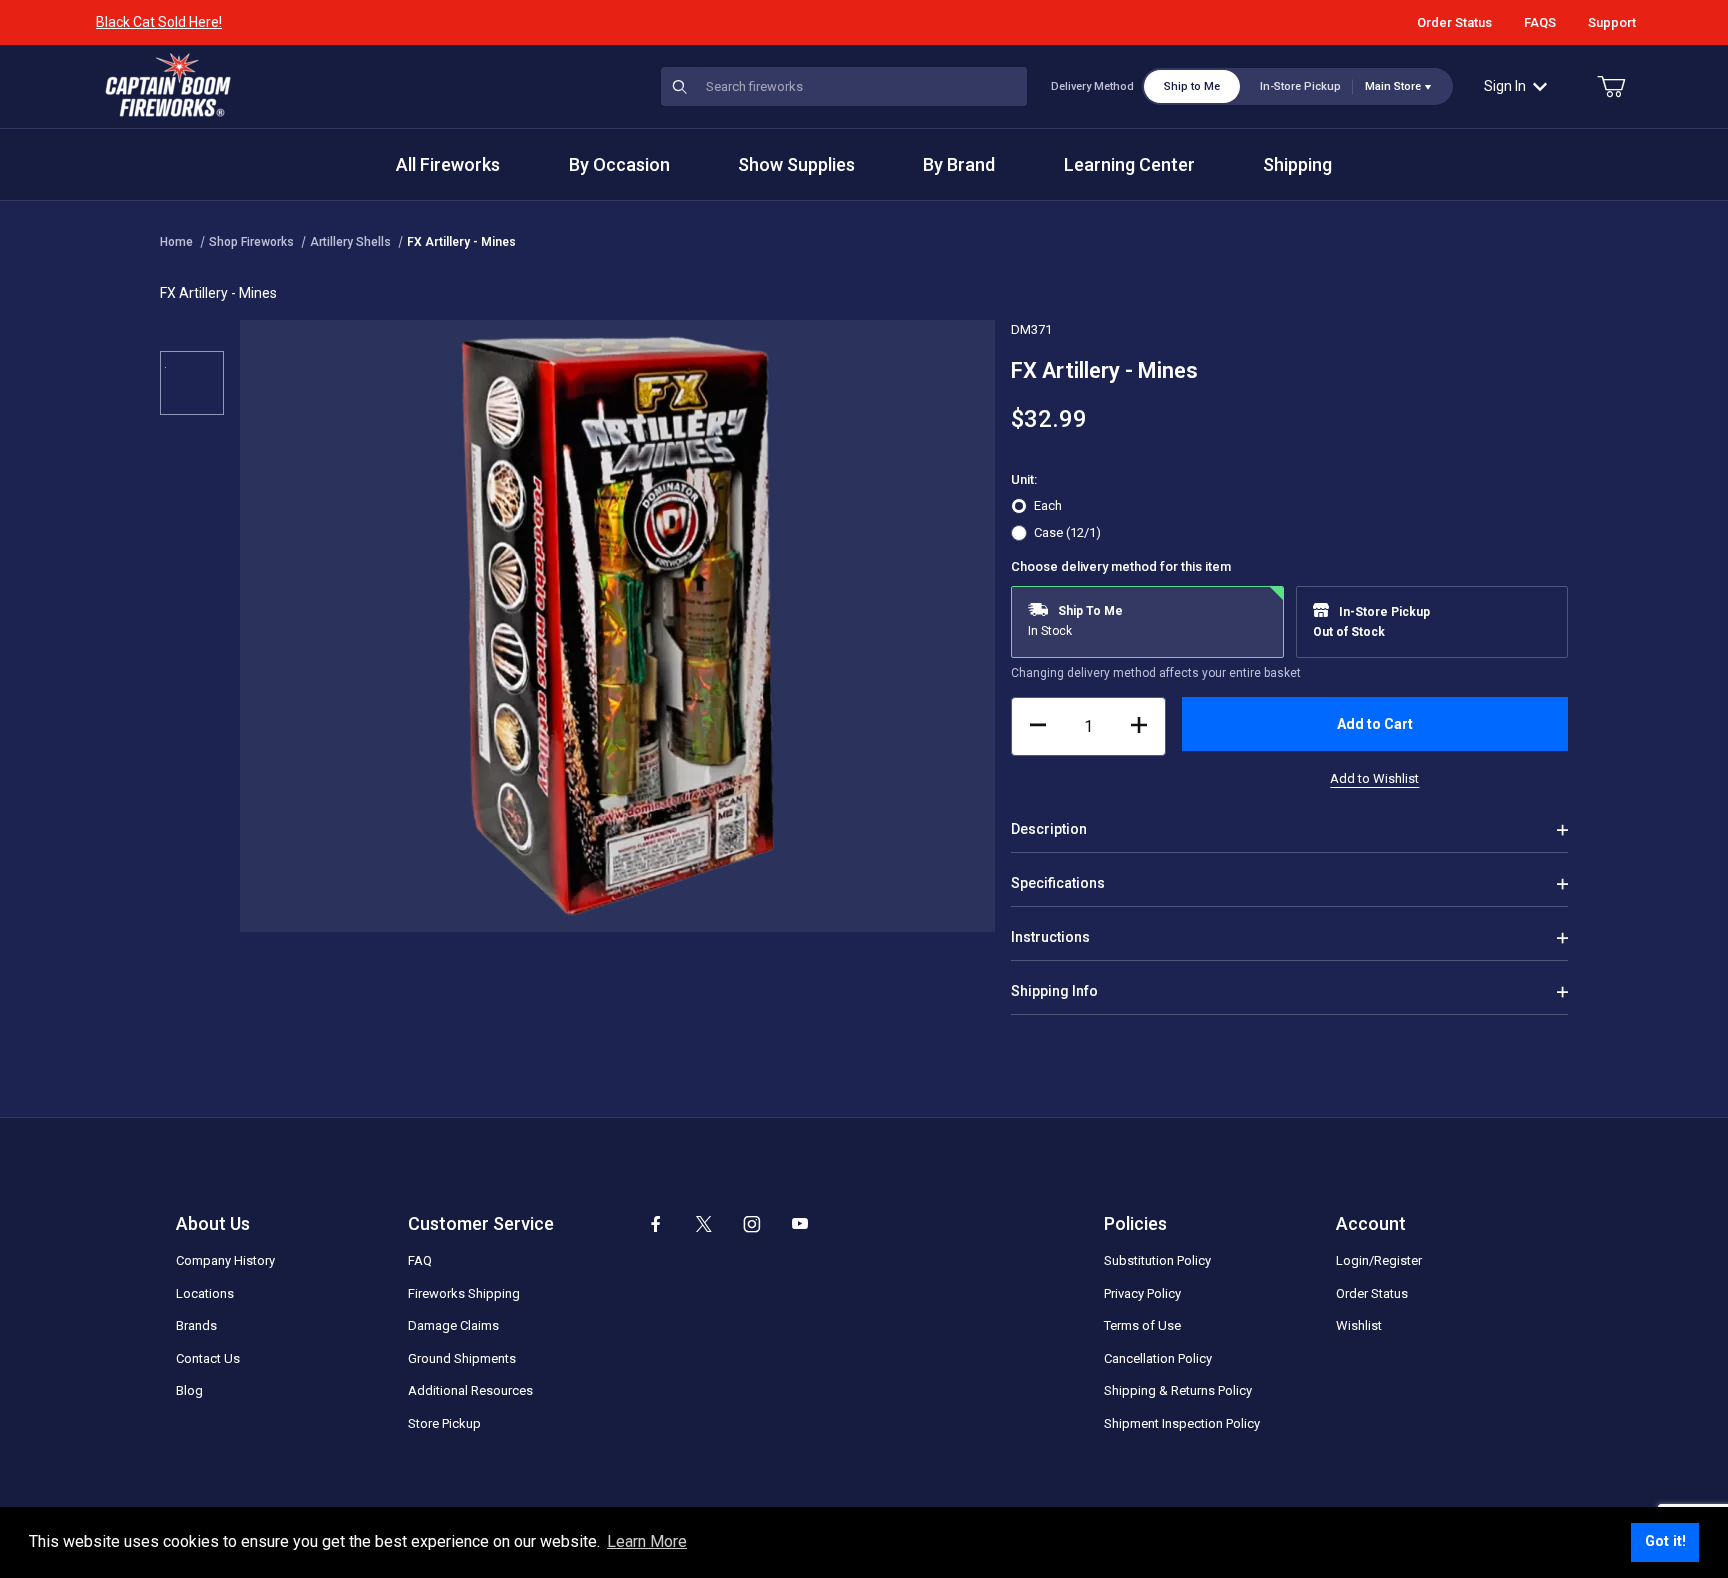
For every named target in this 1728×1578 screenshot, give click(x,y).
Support (1612, 22)
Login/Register (1379, 1260)
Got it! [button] (1665, 1541)
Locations (205, 1293)
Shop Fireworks (251, 242)
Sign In (1505, 86)
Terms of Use (1142, 1325)
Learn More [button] (647, 1541)
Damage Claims (453, 1325)
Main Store (1393, 86)
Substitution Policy (1157, 1260)
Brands (196, 1325)
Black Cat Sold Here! (159, 22)
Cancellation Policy (1158, 1358)
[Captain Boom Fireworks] (168, 85)
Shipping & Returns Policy (1178, 1390)
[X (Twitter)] (704, 1224)
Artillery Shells (350, 242)
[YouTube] (800, 1224)
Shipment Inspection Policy (1182, 1423)
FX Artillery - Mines (461, 242)
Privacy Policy (1142, 1293)
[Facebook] (656, 1224)
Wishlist (1359, 1325)
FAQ (420, 1260)
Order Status (1454, 22)
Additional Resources (470, 1390)
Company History (225, 1260)
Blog (189, 1390)
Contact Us (208, 1358)
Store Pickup (444, 1423)
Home (176, 242)
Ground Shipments (462, 1358)
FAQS (1540, 22)
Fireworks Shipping (464, 1293)
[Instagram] (752, 1224)
